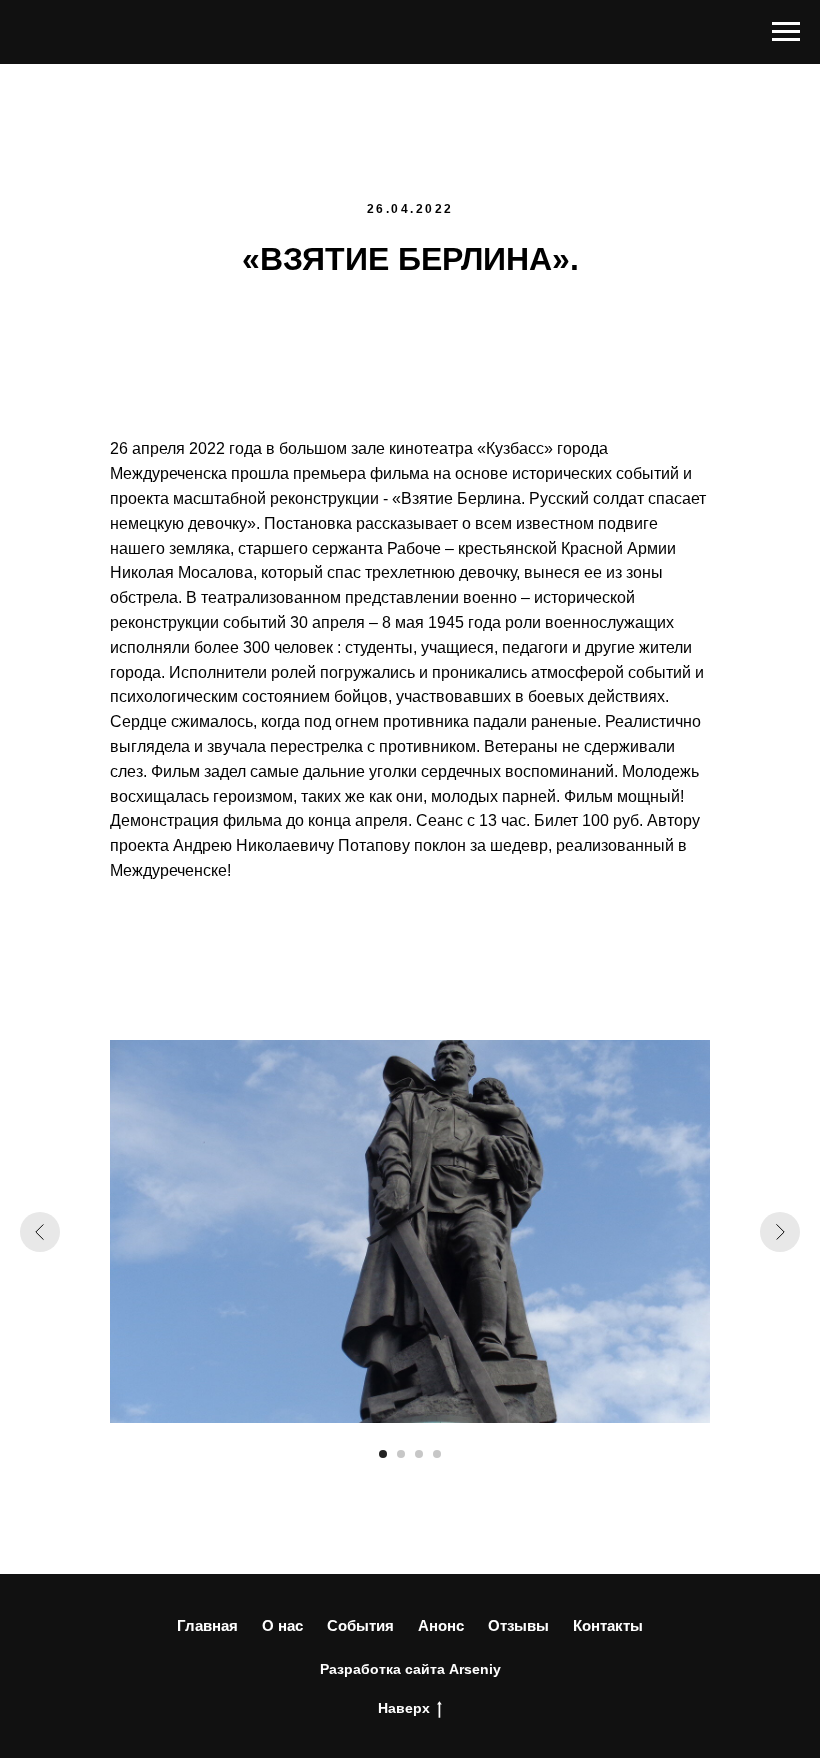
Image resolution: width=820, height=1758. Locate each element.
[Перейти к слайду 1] (383, 1454)
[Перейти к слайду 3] (419, 1454)
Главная (207, 1625)
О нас (282, 1625)
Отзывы (518, 1625)
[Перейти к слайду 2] (401, 1454)
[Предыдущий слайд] (40, 1232)
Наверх (404, 1708)
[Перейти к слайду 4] (437, 1454)
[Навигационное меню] (786, 32)
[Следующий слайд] (780, 1232)
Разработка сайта (382, 1669)
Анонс (441, 1625)
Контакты (608, 1625)
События (360, 1625)
